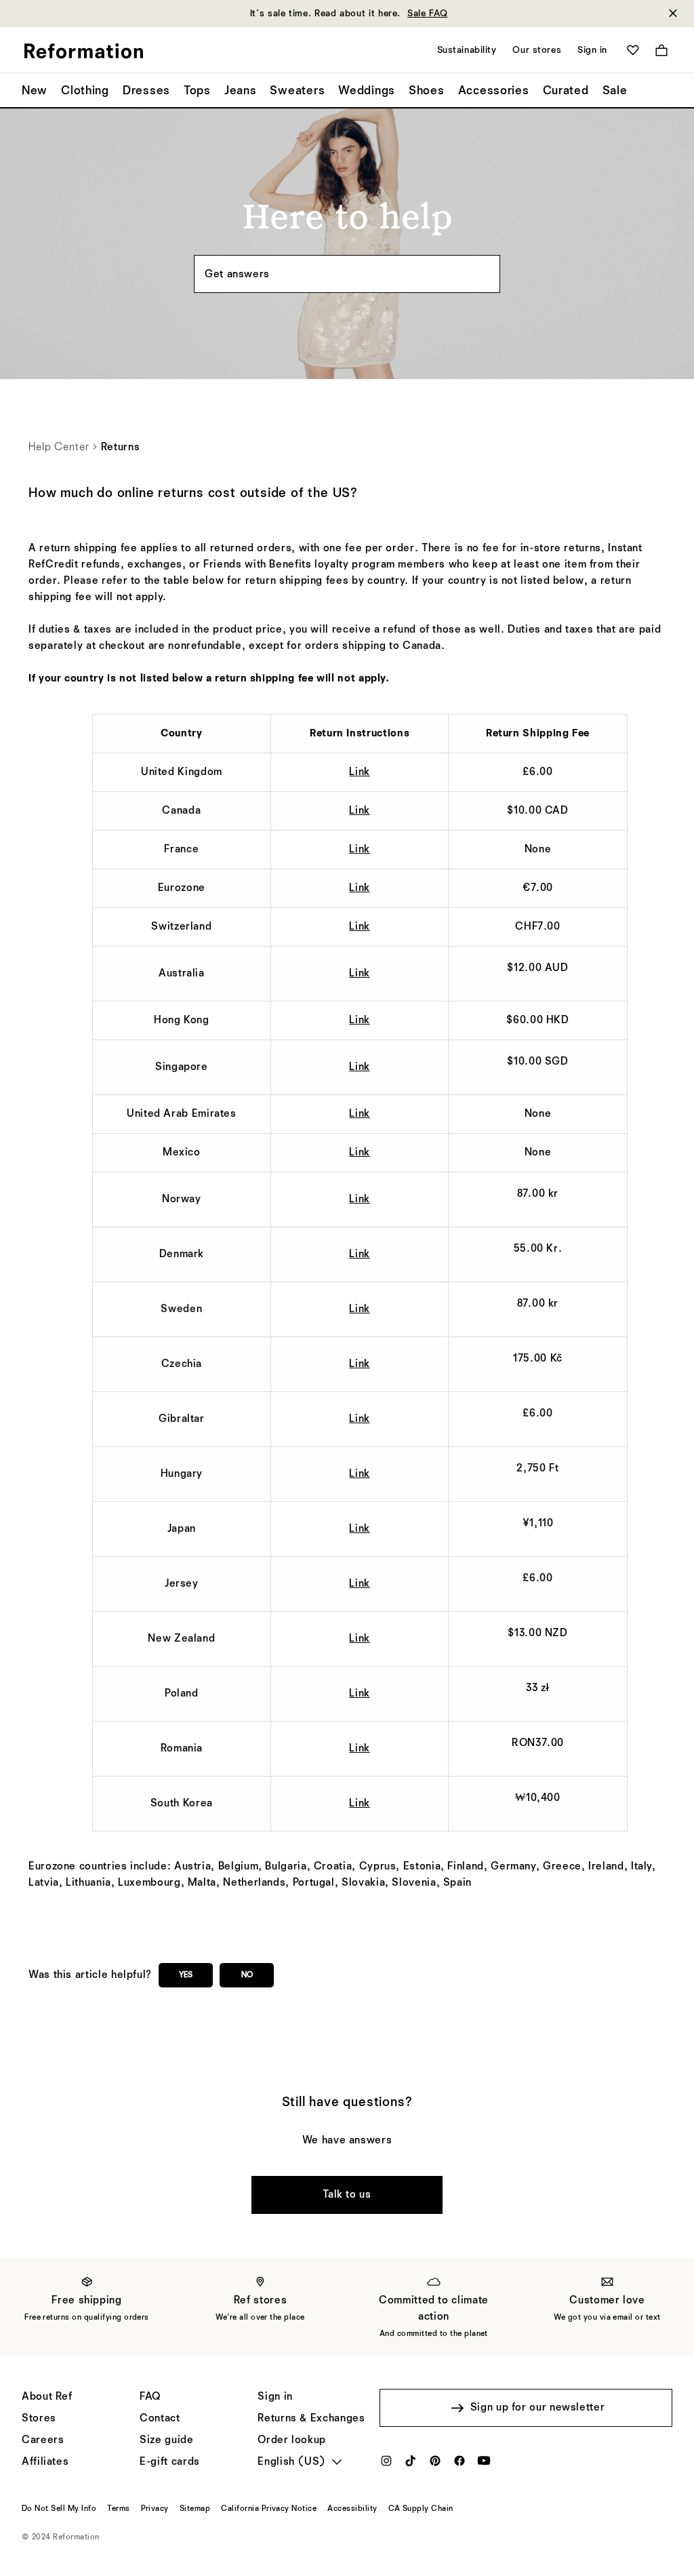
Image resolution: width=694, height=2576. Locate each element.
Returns (120, 448)
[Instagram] (386, 2465)
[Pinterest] (435, 2465)
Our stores (537, 50)
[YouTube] (484, 2465)
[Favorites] (633, 50)
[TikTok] (411, 2465)
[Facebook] (460, 2465)
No (247, 1975)
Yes (186, 1975)
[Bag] (661, 50)
